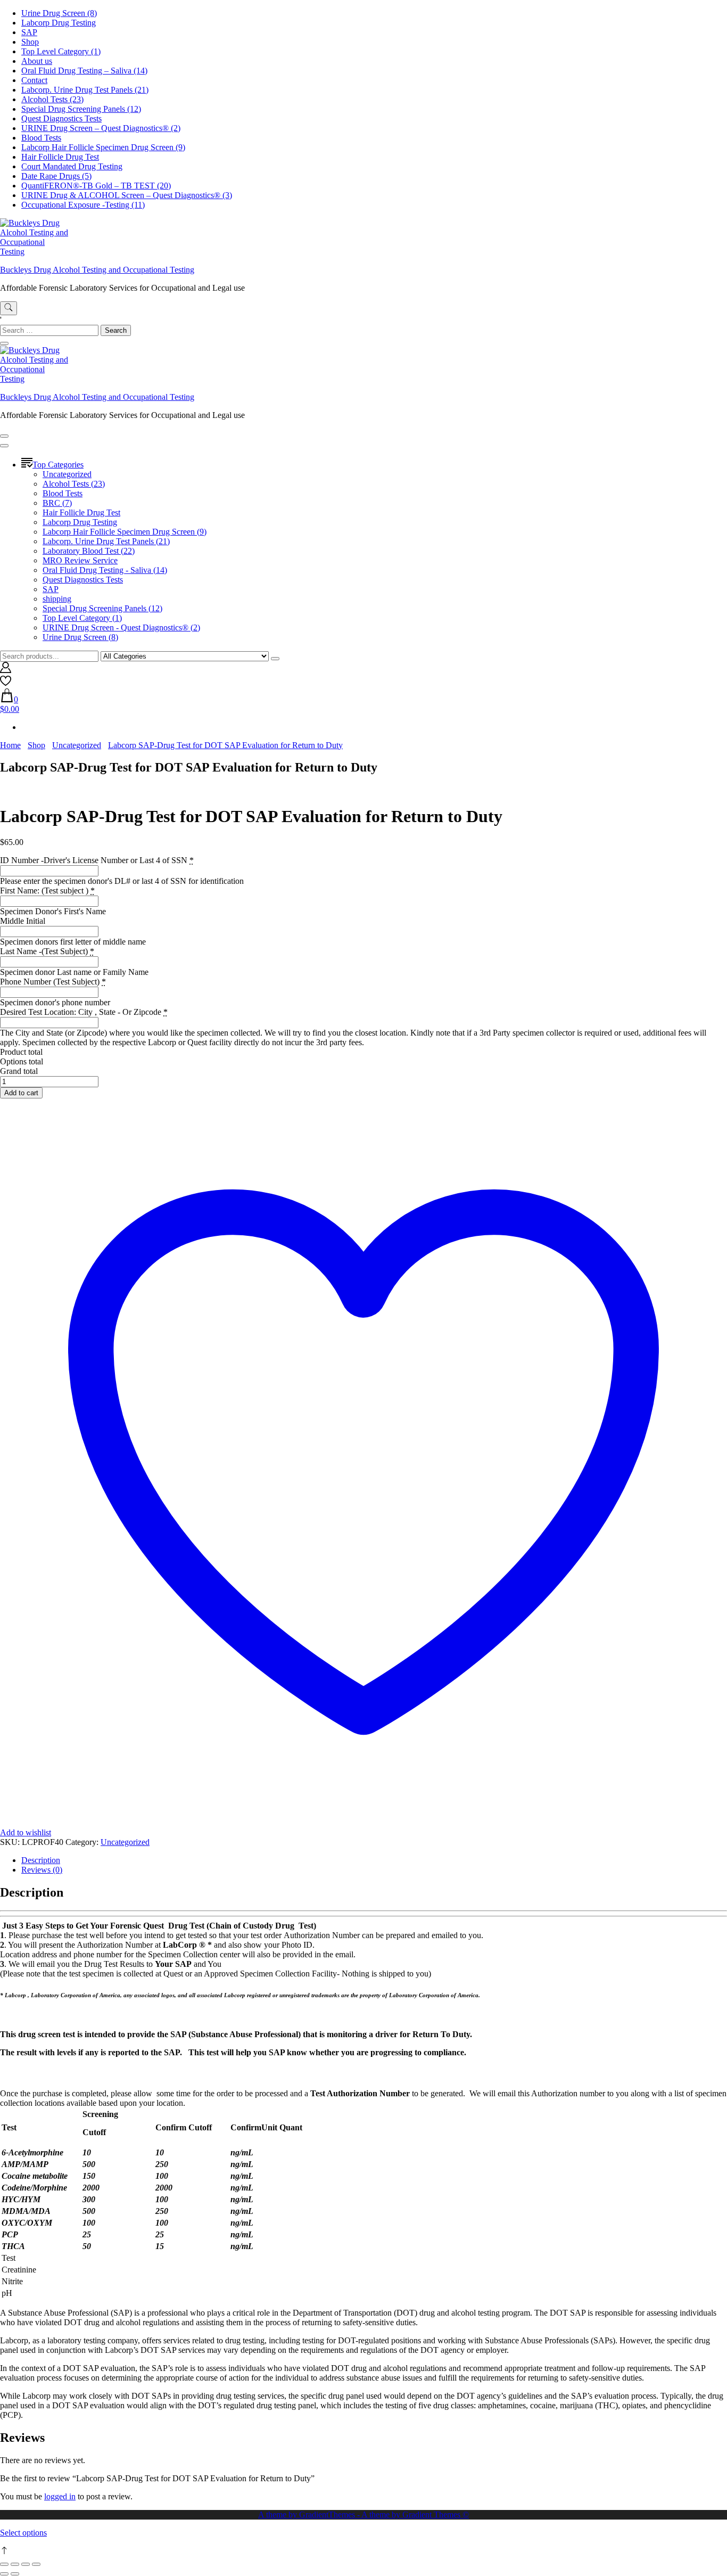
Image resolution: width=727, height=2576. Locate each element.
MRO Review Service (80, 560)
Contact (34, 80)
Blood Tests (41, 138)
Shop (30, 42)
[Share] (26, 2564)
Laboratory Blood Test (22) (89, 551)
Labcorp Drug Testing (59, 23)
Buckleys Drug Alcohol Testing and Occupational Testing (97, 270)
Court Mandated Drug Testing (72, 166)
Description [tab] (41, 1860)
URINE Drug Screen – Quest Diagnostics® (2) (101, 128)
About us (37, 61)
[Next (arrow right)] (15, 2574)
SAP (29, 32)
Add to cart (21, 1093)
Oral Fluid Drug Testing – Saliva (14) (84, 71)
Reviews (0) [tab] (42, 1870)
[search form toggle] (9, 308)
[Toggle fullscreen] (15, 2564)
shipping (57, 599)
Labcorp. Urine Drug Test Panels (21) (85, 90)
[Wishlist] (6, 683)
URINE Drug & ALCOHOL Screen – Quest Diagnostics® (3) (127, 195)
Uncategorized (67, 474)
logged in (60, 2496)
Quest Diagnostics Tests (61, 118)
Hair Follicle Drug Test (60, 157)
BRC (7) (57, 503)
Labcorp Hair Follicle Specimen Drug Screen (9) (103, 147)
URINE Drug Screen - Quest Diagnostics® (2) (121, 627)
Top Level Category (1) (61, 51)
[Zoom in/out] (4, 2564)
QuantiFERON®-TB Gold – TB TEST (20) (96, 186)
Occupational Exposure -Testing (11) (83, 205)
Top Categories (58, 465)
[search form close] (4, 343)
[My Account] (6, 670)
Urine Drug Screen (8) (59, 13)
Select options (23, 2533)
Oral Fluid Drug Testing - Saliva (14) (105, 570)
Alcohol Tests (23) (52, 99)
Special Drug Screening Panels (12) (81, 109)
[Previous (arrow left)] (4, 2574)
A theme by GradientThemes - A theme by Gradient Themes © (363, 2515)
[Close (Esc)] (36, 2564)
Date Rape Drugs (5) (56, 176)
